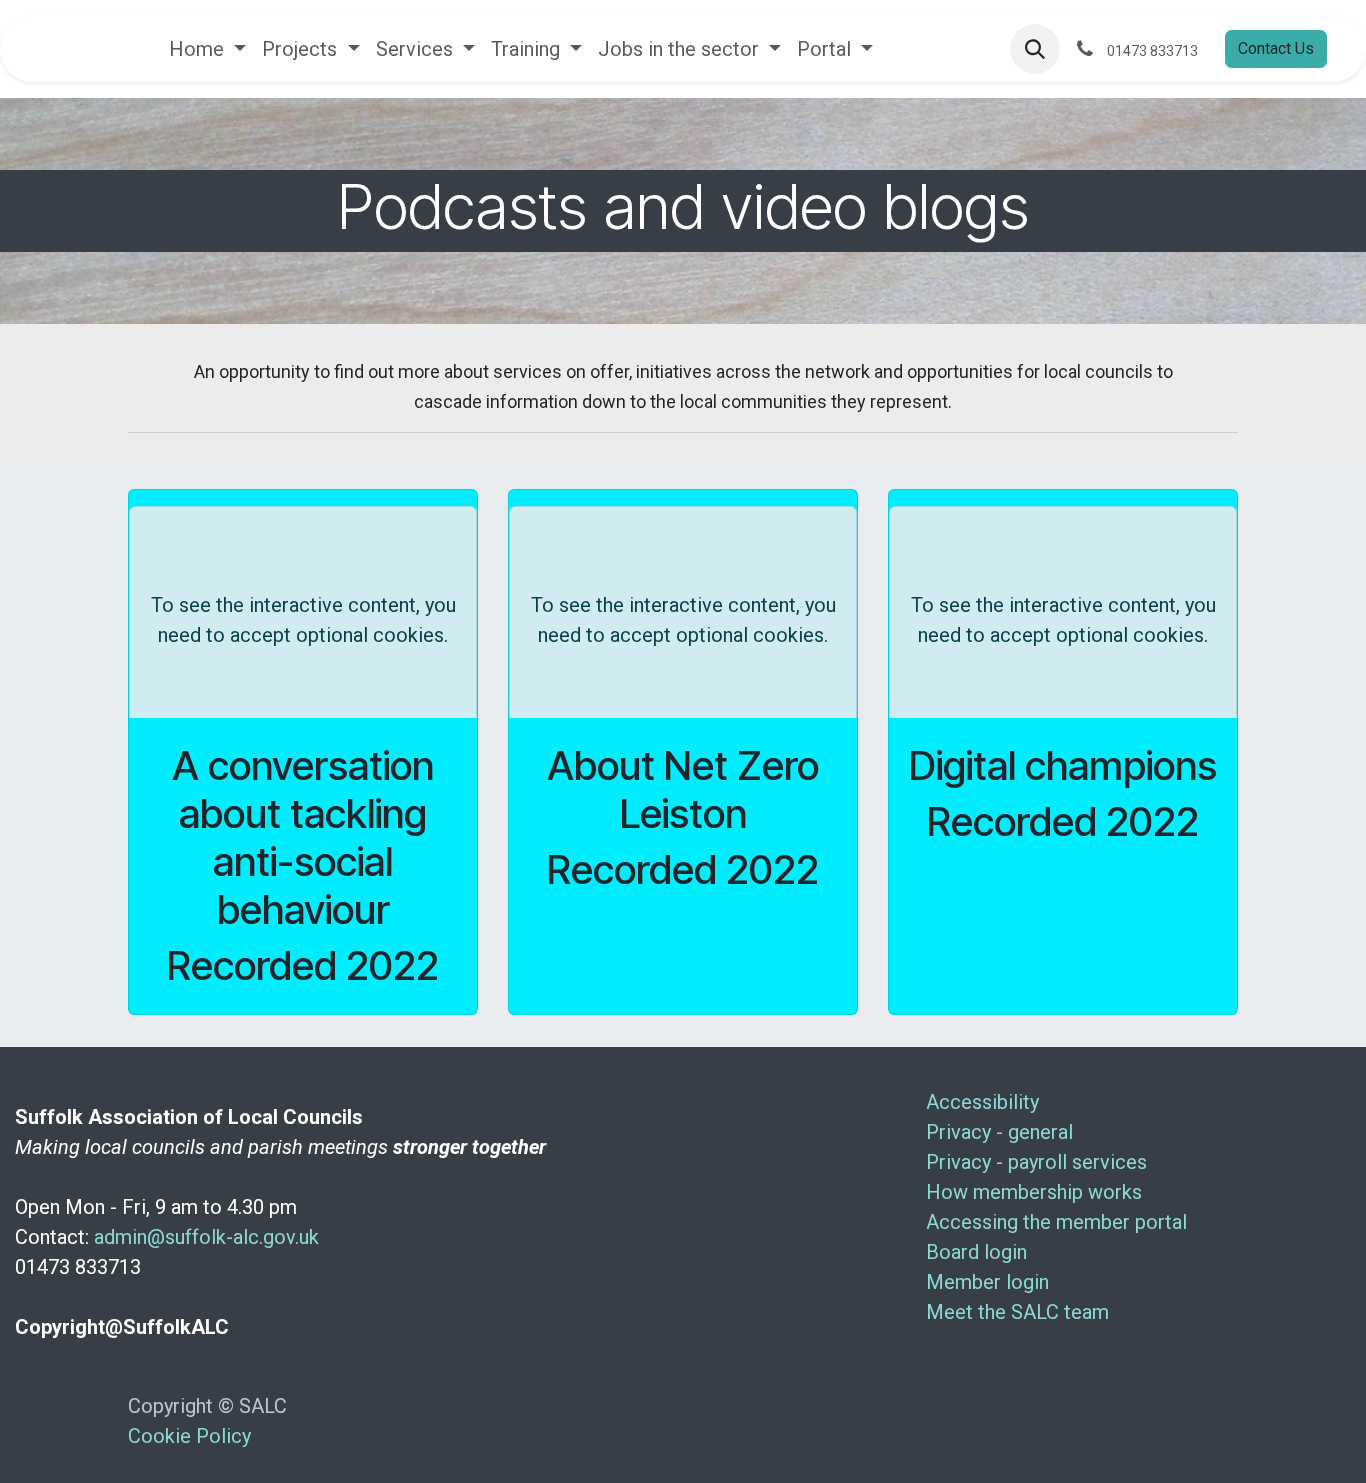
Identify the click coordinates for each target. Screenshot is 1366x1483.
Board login (976, 1252)
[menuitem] (207, 49)
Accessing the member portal (1056, 1222)
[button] (1035, 49)
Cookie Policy (189, 1436)
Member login (987, 1282)
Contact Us (1276, 48)
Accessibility (982, 1102)
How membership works (1034, 1192)
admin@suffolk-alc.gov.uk (206, 1237)
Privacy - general (999, 1132)
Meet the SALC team (1017, 1312)
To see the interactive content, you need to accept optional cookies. (303, 620)
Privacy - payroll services (1036, 1162)
